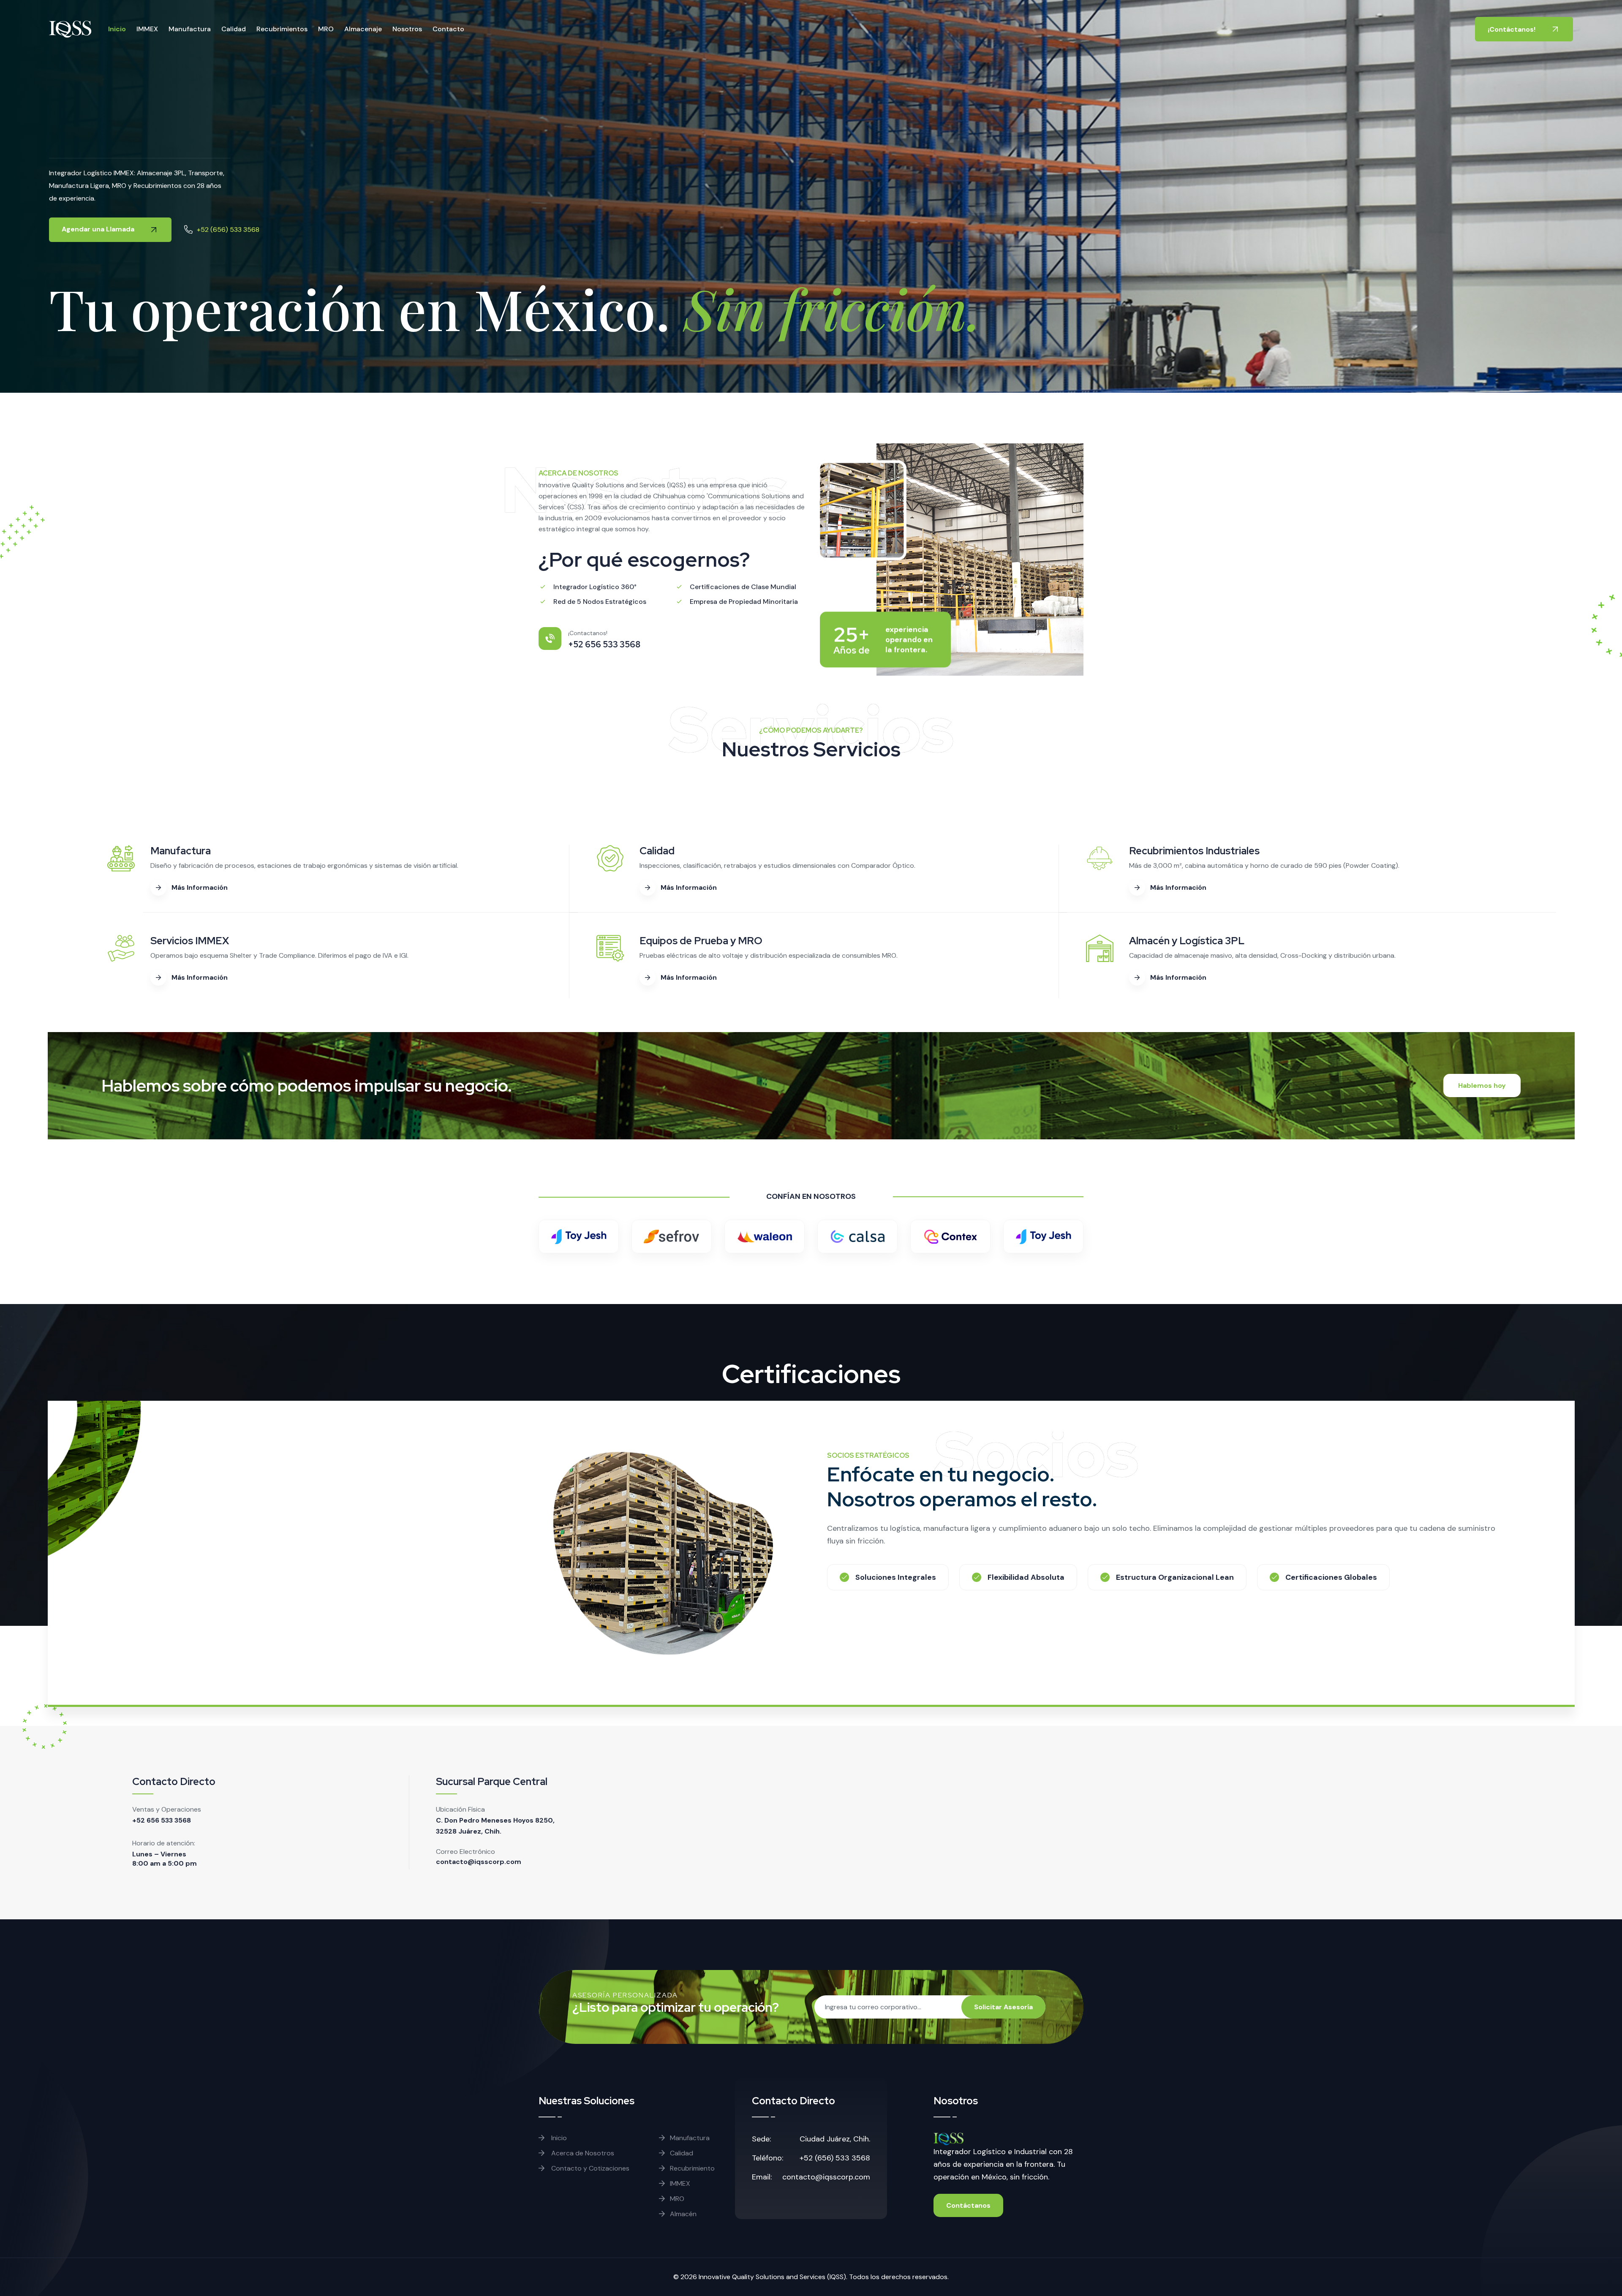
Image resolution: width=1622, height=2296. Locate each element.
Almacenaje (363, 29)
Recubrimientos (282, 29)
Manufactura (190, 29)
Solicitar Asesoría (1003, 2007)
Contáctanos (968, 2205)
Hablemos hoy (1482, 1086)
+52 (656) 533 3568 (228, 230)
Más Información (200, 887)
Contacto (448, 29)
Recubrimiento (692, 2168)
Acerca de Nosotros (582, 2153)
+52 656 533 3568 (162, 1820)
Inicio (117, 29)
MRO (326, 29)
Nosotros (407, 29)
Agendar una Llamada (99, 229)
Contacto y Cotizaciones (589, 2168)
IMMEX (147, 29)
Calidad (234, 29)
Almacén (683, 2214)
